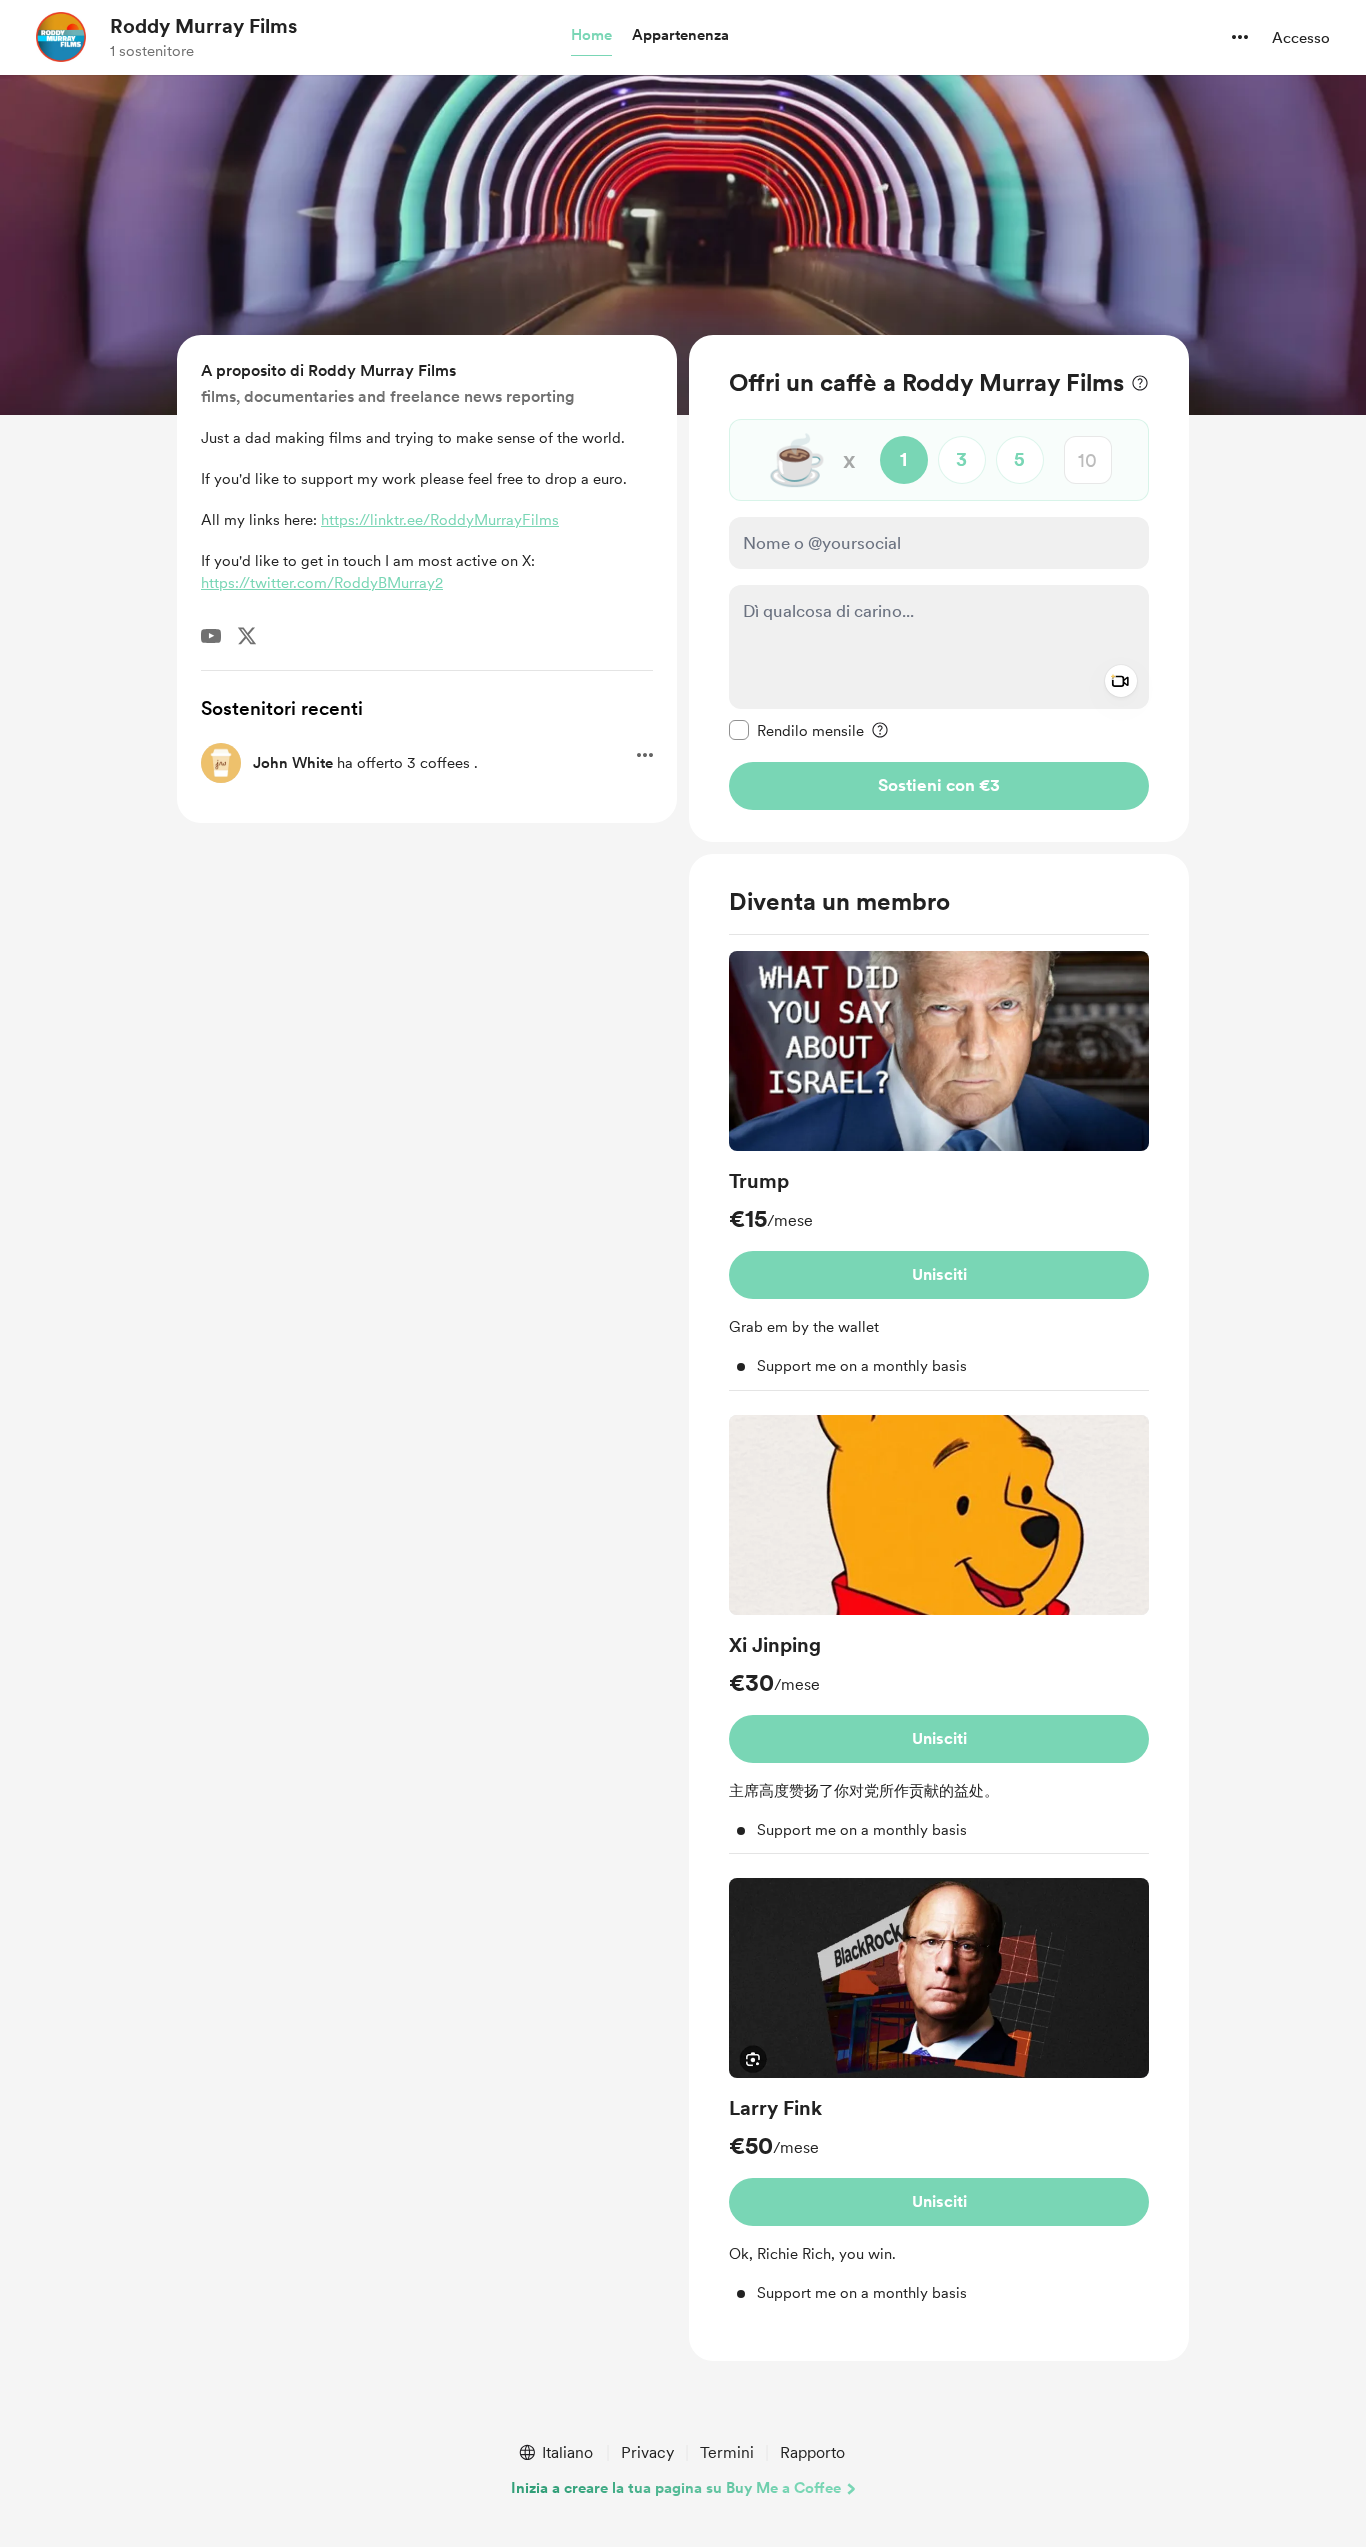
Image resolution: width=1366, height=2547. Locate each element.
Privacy (647, 2452)
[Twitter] (247, 636)
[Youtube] (211, 636)
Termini (727, 2452)
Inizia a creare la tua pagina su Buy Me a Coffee (676, 2488)
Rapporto (812, 2452)
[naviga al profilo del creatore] (61, 37)
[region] (939, 588)
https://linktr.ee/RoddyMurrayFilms (440, 520)
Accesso (1301, 38)
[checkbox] (796, 730)
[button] (591, 36)
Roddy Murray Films (203, 26)
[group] (939, 1171)
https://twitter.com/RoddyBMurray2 (322, 583)
